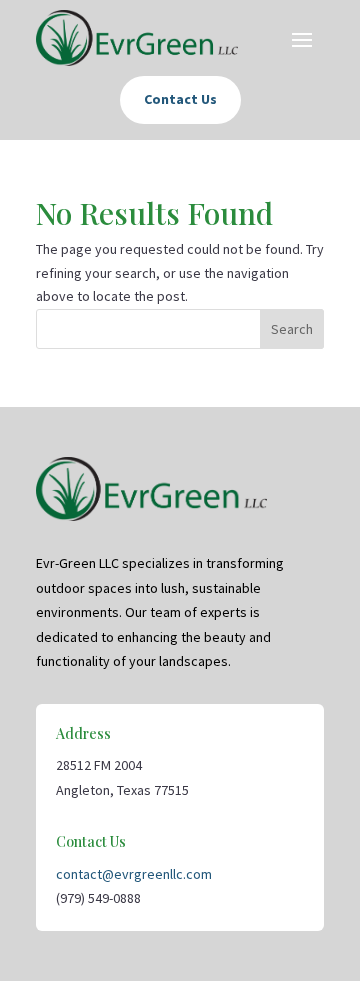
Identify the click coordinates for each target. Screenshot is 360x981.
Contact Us (180, 99)
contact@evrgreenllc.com (134, 874)
